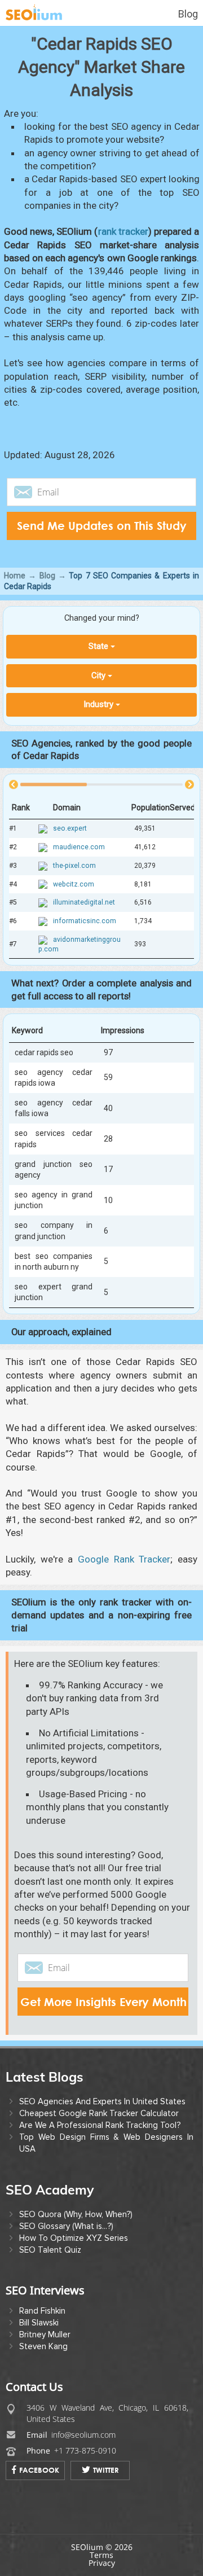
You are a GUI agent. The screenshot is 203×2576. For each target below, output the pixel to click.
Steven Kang (43, 2346)
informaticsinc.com (85, 921)
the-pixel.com (74, 866)
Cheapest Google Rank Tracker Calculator (99, 2113)
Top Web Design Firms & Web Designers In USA (106, 2143)
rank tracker (123, 231)
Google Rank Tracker (124, 1559)
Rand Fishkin (42, 2311)
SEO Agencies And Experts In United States (102, 2101)
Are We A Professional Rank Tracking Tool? (100, 2125)
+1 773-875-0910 (85, 2450)
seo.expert (70, 829)
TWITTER (106, 2470)
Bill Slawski (39, 2323)
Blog (188, 14)
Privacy (102, 2563)
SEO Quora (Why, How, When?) (76, 2214)
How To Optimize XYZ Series (74, 2238)
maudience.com (79, 847)
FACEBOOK (39, 2470)
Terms (101, 2555)
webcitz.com (74, 884)
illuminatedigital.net (84, 903)
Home (15, 576)
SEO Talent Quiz (50, 2250)
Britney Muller (45, 2334)
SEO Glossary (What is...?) (66, 2226)
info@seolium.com (83, 2435)
